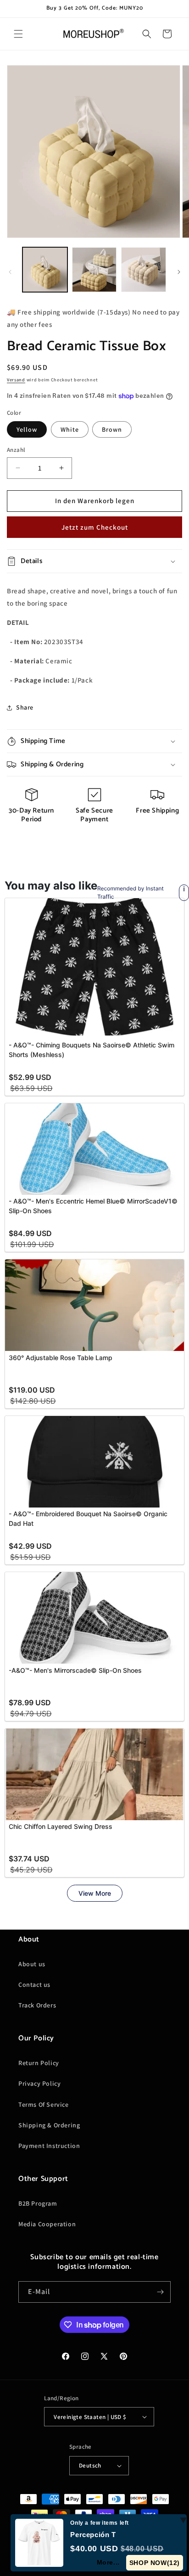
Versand (16, 380)
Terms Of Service (44, 2104)
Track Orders (37, 2005)
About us (32, 1964)
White (70, 429)
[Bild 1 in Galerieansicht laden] (45, 270)
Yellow (27, 429)
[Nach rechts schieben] (179, 272)
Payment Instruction (49, 2146)
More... (109, 2562)
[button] (18, 34)
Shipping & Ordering (49, 2125)
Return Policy (39, 2063)
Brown (112, 429)
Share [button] (25, 707)
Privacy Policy (39, 2083)
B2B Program (38, 2203)
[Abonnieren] (160, 2292)
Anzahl (16, 450)
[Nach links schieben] (10, 272)
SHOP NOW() (155, 2563)
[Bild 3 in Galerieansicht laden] (144, 270)
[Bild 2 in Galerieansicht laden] (94, 270)
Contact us (34, 1985)
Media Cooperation (47, 2224)
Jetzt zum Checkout (95, 527)
